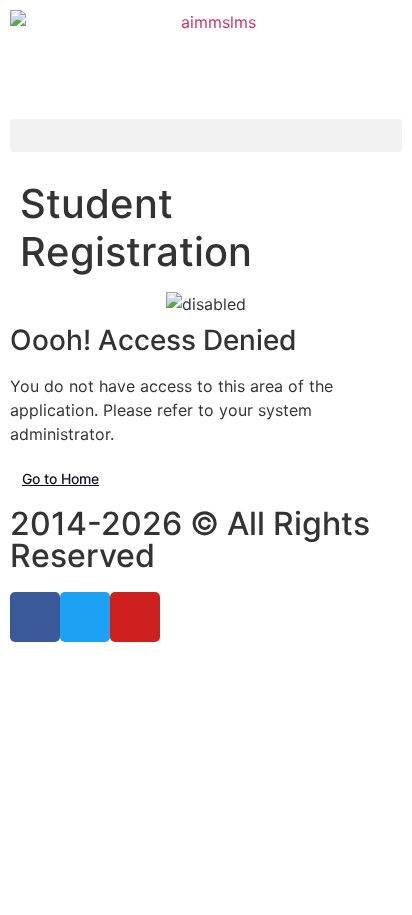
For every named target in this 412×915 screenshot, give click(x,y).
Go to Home (60, 478)
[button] (206, 135)
